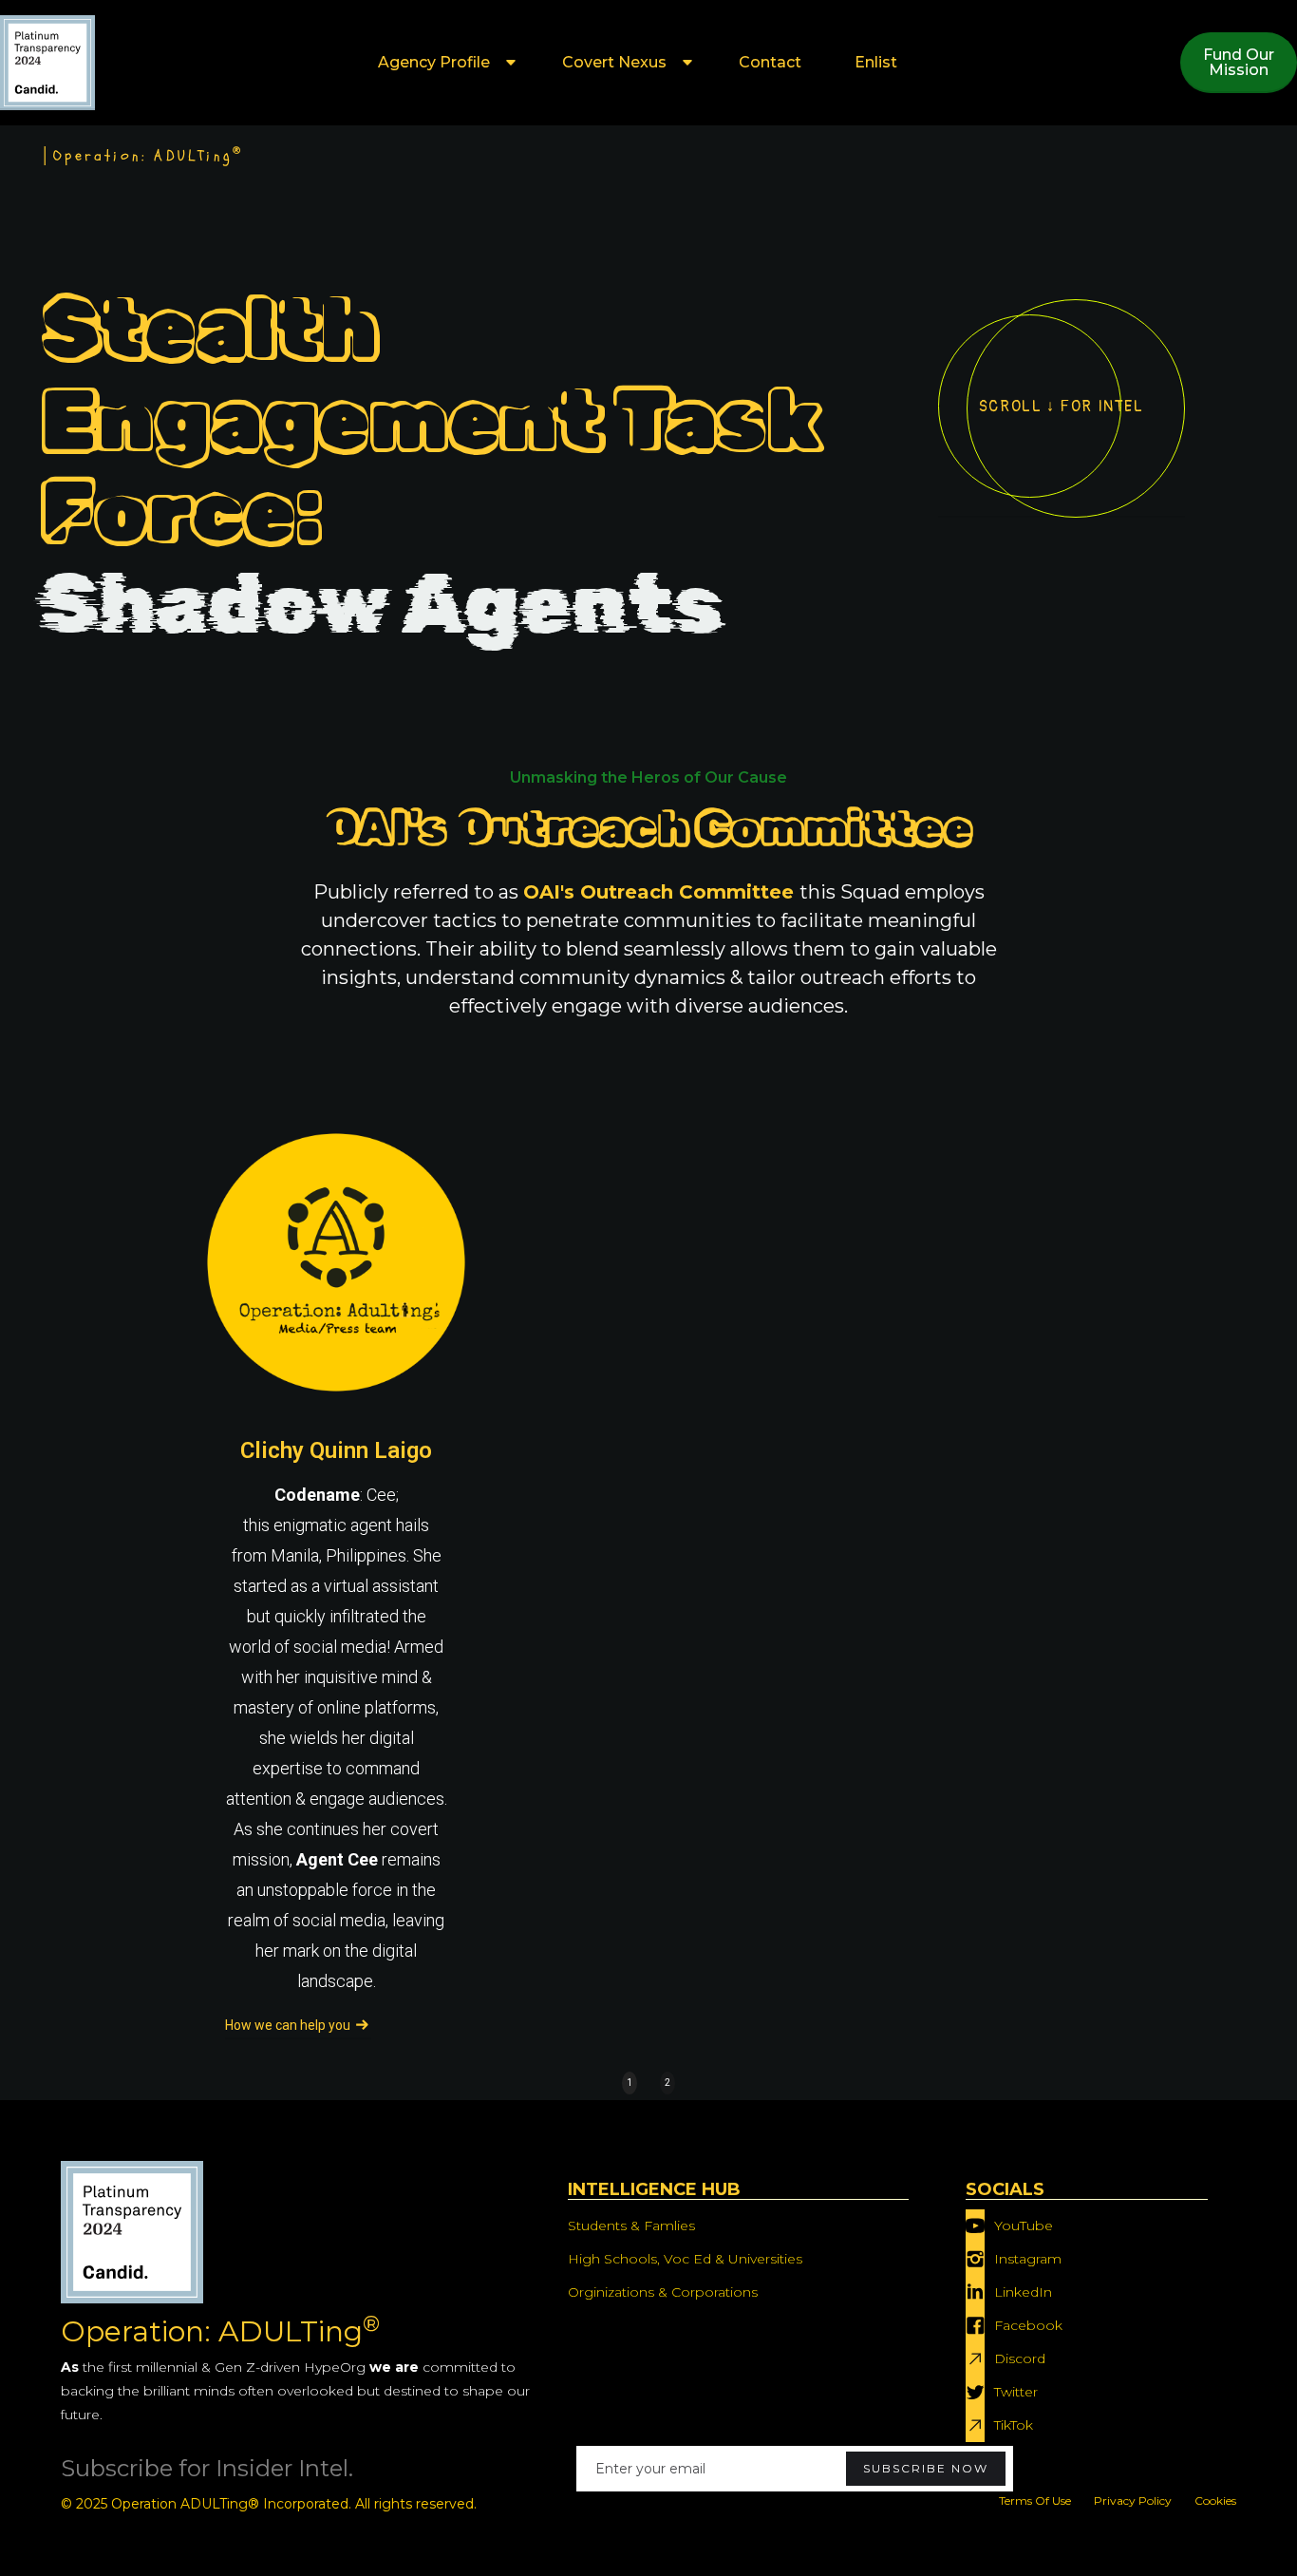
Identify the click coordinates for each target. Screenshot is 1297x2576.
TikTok (1014, 2425)
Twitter (1016, 2392)
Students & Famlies (631, 2226)
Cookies (1215, 2500)
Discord (1020, 2358)
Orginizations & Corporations (663, 2292)
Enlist (876, 62)
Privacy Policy (1133, 2500)
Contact (770, 62)
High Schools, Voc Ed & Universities (685, 2259)
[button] (443, 63)
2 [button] (667, 2083)
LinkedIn (1023, 2292)
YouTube (1024, 2226)
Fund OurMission (1239, 62)
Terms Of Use (1035, 2500)
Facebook (1028, 2325)
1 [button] (630, 2083)
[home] (47, 63)
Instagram (1028, 2259)
